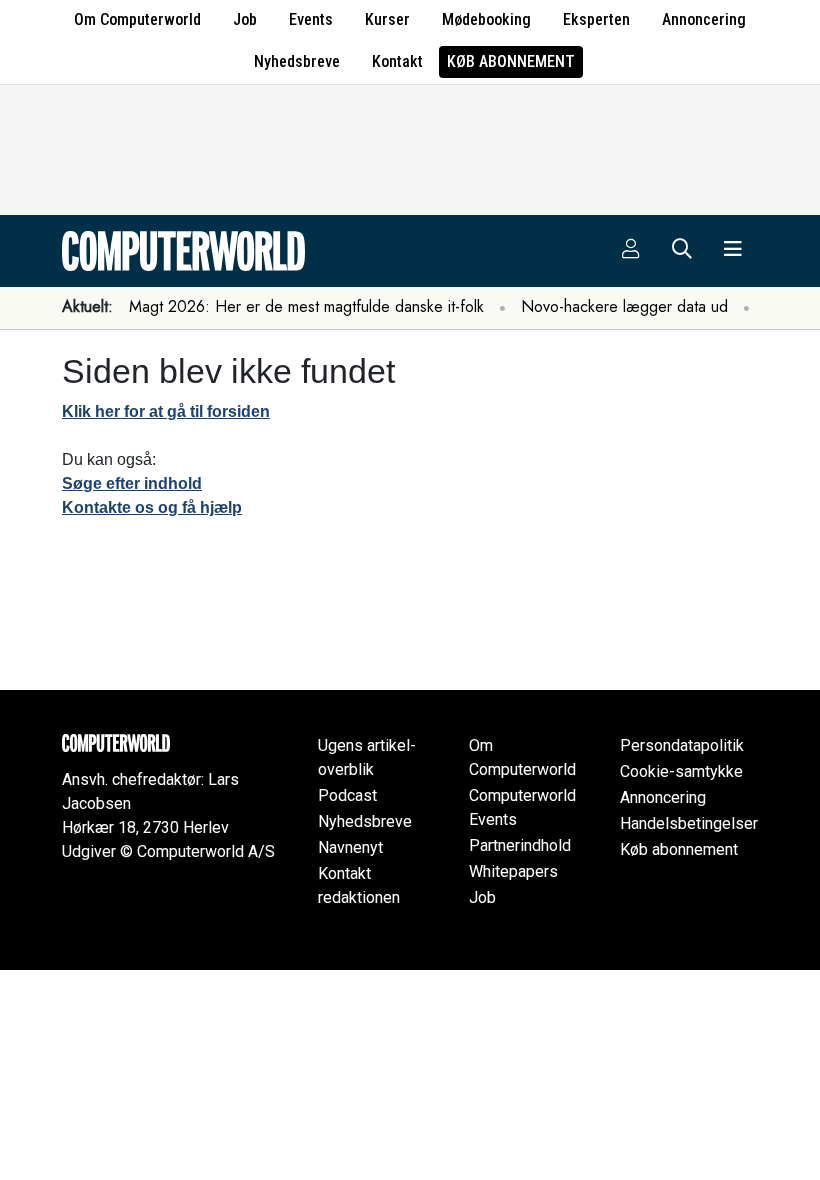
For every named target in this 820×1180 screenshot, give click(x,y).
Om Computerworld (137, 19)
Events (311, 19)
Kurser (387, 19)
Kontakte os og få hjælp (152, 507)
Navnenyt (350, 847)
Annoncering (704, 19)
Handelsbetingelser (689, 823)
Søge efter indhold (132, 483)
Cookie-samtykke (681, 771)
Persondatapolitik (682, 745)
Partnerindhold (520, 845)
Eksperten (596, 19)
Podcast (347, 795)
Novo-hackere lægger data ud (624, 306)
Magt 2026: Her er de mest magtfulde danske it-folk (306, 306)
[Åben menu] (733, 251)
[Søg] (682, 251)
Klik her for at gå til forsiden (166, 411)
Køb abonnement (511, 61)
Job (245, 19)
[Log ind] (631, 251)
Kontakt (397, 61)
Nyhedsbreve (297, 61)
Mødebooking (486, 19)
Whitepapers (513, 871)
